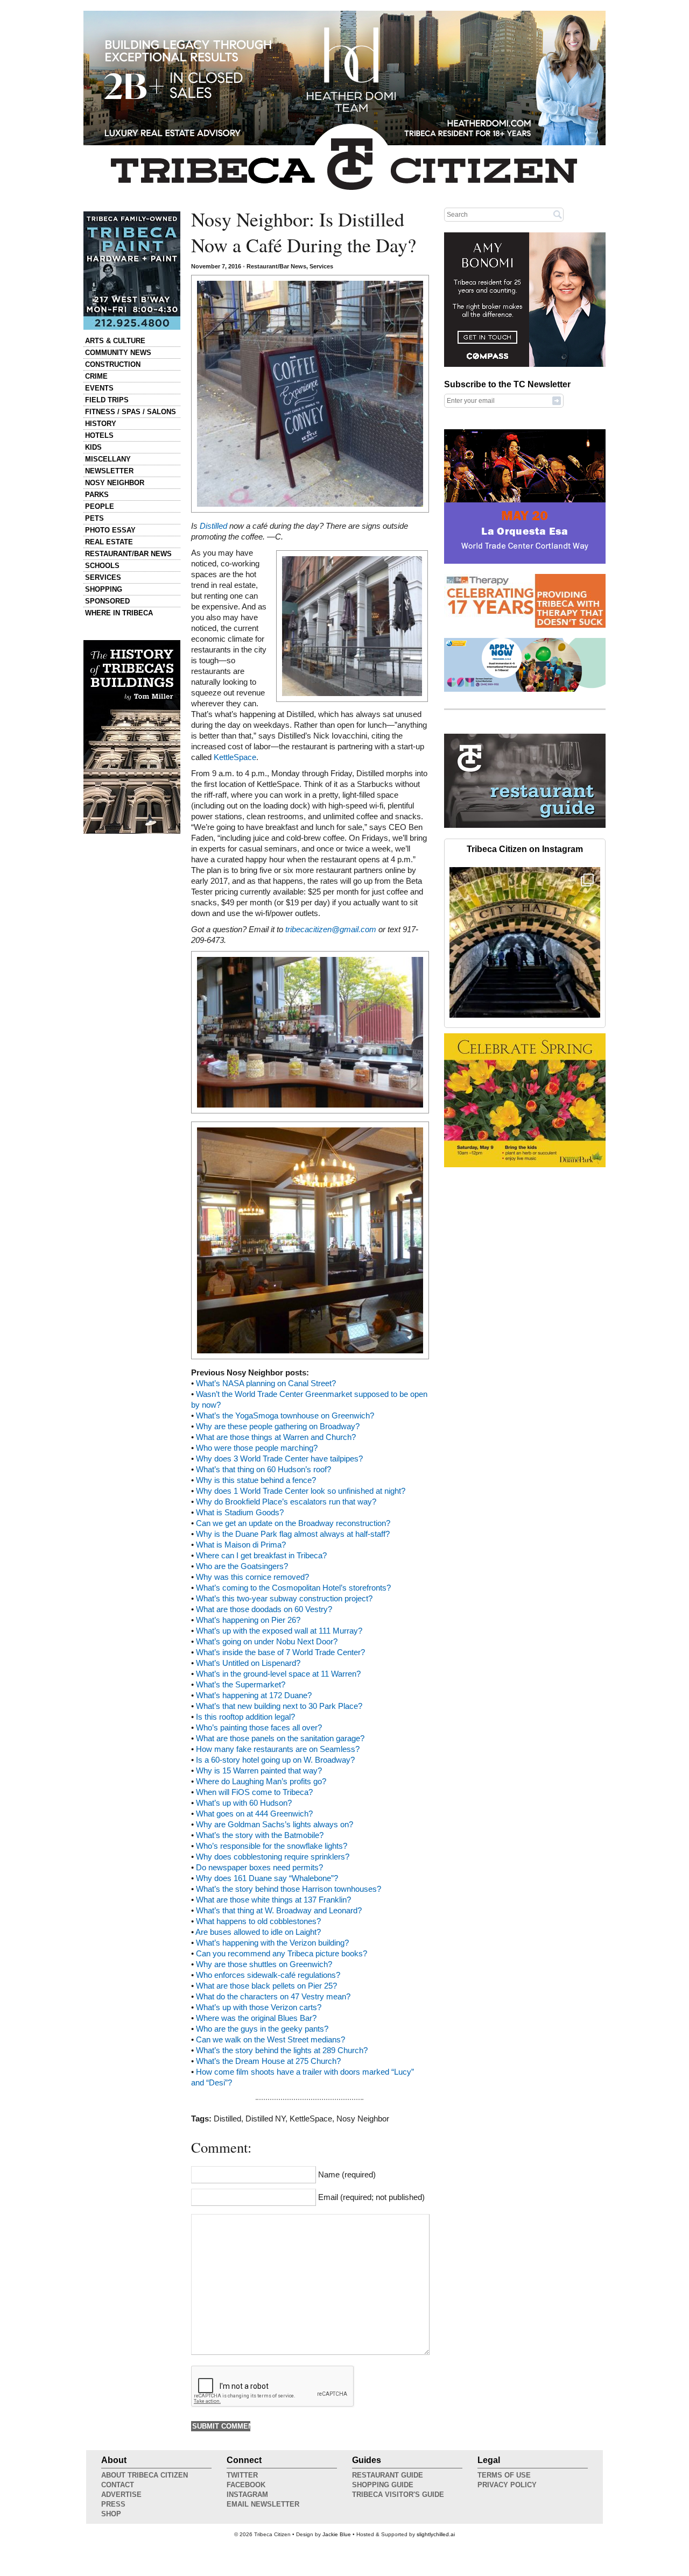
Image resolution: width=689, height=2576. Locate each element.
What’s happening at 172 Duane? (254, 1695)
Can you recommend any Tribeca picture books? (282, 1954)
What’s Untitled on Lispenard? (248, 1663)
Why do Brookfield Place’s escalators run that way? (286, 1502)
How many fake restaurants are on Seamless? (278, 1749)
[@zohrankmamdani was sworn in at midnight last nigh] (525, 942)
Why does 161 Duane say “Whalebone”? (267, 1878)
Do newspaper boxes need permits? (259, 1868)
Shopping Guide (383, 2485)
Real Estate (109, 542)
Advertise (121, 2495)
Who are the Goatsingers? (242, 1566)
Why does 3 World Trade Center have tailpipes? (279, 1459)
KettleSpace (235, 757)
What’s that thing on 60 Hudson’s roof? (263, 1470)
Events (99, 388)
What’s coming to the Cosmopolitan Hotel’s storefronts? (293, 1588)
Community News (118, 353)
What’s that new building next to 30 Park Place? (279, 1706)
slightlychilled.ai (436, 2534)
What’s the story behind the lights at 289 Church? (282, 2050)
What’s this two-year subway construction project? (284, 1599)
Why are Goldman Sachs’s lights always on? (275, 1825)
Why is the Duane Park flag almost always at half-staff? (293, 1534)
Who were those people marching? (257, 1448)
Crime (96, 376)
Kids (93, 447)
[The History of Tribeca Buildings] (132, 737)
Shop (111, 2514)
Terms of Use (504, 2475)
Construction (113, 364)
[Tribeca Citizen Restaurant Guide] (525, 826)
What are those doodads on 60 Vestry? (264, 1609)
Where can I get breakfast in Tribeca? (261, 1556)
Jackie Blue (337, 2534)
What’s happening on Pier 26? (248, 1620)
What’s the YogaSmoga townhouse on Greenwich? (285, 1416)
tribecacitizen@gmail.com (331, 929)
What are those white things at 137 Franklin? (273, 1900)
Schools (102, 566)
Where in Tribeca (119, 613)
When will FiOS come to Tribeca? (254, 1792)
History (101, 424)
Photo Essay (110, 530)
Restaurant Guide (388, 2475)
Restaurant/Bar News (128, 554)
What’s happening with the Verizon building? (272, 1943)
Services (103, 577)
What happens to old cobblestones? (258, 1921)
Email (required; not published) (371, 2197)
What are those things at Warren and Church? (276, 1437)
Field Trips (107, 400)
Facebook (246, 2485)
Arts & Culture (115, 341)
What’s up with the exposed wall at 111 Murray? (279, 1631)
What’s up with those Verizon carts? (259, 2007)
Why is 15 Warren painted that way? (259, 1771)
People (100, 506)
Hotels (99, 435)
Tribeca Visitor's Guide (398, 2495)
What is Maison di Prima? (241, 1545)
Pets (94, 518)
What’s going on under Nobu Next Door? (267, 1642)
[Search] (558, 214)
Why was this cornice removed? (252, 1577)
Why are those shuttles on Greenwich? (264, 1964)
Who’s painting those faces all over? (259, 1728)
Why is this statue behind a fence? (256, 1480)
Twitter (242, 2475)
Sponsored (107, 601)
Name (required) (347, 2175)
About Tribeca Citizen (145, 2475)
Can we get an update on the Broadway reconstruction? (293, 1523)
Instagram (247, 2495)
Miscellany (108, 459)
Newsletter (109, 471)
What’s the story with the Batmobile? (260, 1835)
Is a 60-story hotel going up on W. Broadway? (275, 1760)
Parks (97, 495)
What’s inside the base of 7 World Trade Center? (280, 1652)
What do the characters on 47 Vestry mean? (273, 1997)
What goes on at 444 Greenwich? (254, 1814)
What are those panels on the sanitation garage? (280, 1738)
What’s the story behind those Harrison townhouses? (289, 1889)
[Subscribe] (557, 400)
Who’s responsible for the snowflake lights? (272, 1846)
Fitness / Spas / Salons (131, 412)
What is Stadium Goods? (240, 1513)
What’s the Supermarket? (241, 1685)
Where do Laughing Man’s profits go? (261, 1782)
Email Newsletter (263, 2504)
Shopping (104, 589)
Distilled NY (265, 2119)
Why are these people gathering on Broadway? (278, 1427)
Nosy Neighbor (115, 483)
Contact (118, 2485)
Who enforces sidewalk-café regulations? (268, 1975)
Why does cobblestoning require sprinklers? (273, 1857)
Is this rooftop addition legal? (245, 1717)
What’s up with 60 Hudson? (244, 1803)
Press (113, 2504)
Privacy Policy (507, 2485)
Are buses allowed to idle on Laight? (258, 1932)
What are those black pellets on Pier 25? (266, 1986)
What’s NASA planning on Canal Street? (266, 1383)
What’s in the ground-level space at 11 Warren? (278, 1674)
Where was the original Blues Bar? (256, 2018)
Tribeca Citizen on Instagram (525, 849)
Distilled (213, 526)
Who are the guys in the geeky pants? (262, 2029)
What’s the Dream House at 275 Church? (268, 2061)
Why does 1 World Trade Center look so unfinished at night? (301, 1491)
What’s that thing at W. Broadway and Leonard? (279, 1911)
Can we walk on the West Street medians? (270, 2040)
